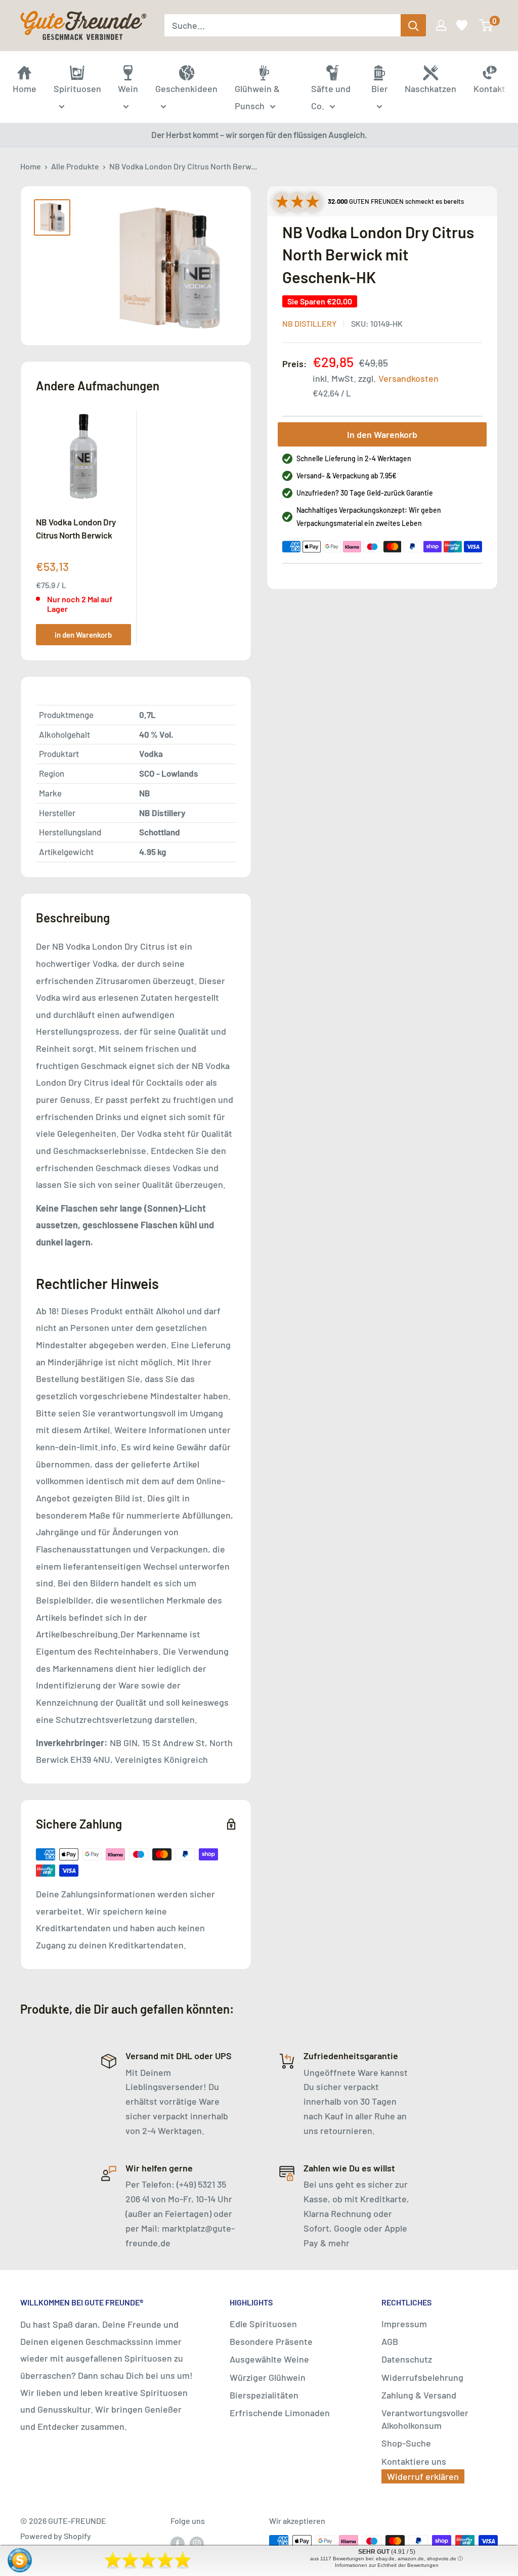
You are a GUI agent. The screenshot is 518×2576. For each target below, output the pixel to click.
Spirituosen (77, 88)
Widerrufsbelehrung (422, 2377)
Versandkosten (408, 378)
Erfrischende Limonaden (280, 2413)
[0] (486, 25)
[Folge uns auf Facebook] (178, 2543)
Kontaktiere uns (414, 2461)
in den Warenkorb (83, 635)
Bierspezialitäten (264, 2395)
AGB (390, 2341)
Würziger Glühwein (268, 2377)
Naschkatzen (430, 88)
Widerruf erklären (423, 2476)
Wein (128, 88)
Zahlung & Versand (419, 2395)
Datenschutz (407, 2359)
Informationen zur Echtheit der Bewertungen (387, 2565)
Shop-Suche (406, 2443)
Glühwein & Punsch (257, 97)
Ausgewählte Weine (269, 2359)
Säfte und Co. (331, 97)
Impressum (404, 2324)
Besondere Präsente (271, 2341)
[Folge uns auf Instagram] (197, 2543)
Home (31, 166)
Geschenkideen (186, 88)
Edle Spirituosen (263, 2324)
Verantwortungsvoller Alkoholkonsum (425, 2419)
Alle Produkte (75, 166)
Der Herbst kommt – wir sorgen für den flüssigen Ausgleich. (259, 135)
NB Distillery (309, 323)
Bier (380, 88)
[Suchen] (413, 25)
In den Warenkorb (382, 434)
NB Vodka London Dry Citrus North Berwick (76, 528)
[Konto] (440, 25)
